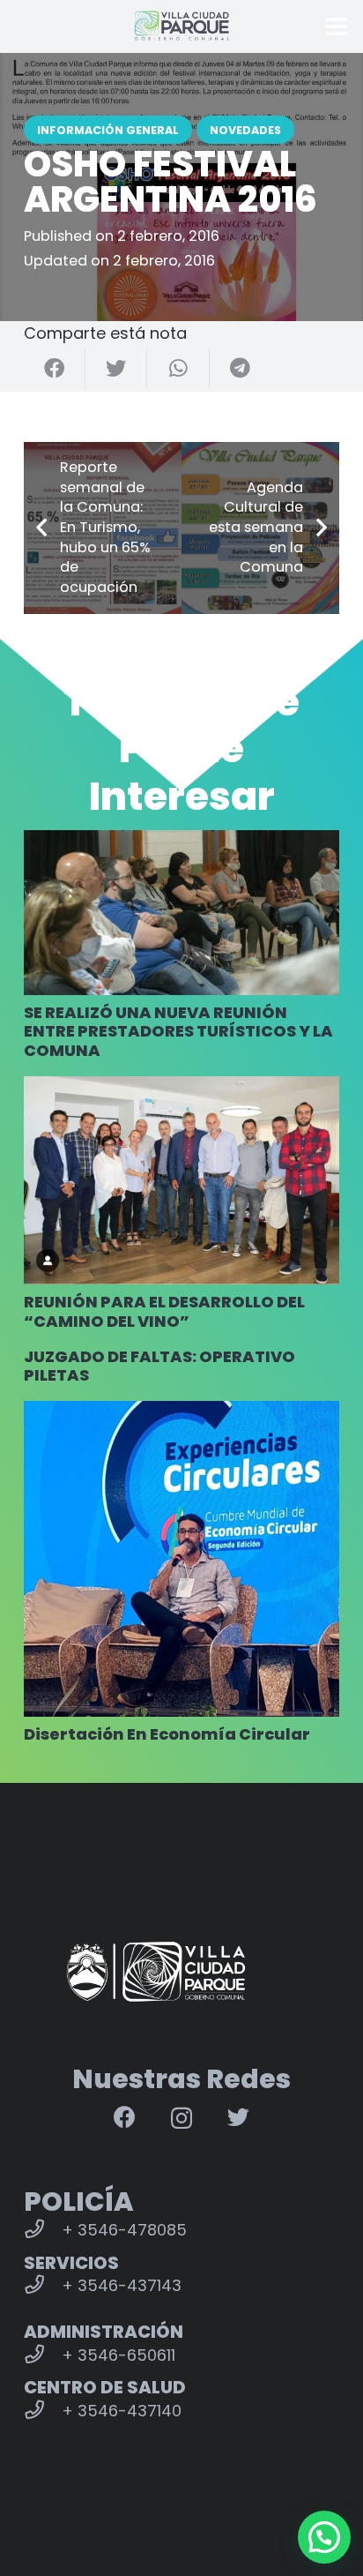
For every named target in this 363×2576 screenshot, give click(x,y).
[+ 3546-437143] (43, 2286)
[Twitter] (238, 2117)
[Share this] (55, 369)
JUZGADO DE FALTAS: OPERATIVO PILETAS (159, 1366)
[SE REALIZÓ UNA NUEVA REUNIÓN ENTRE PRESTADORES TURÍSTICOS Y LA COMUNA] (181, 913)
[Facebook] (125, 2117)
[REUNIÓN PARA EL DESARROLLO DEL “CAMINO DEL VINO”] (181, 1181)
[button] (324, 2537)
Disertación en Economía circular (167, 1734)
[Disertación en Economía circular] (181, 1559)
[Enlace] (181, 26)
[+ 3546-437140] (43, 2411)
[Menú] (337, 26)
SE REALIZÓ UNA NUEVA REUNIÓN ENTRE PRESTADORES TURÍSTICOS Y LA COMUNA (178, 1031)
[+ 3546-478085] (43, 2230)
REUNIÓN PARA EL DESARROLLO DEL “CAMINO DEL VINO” (164, 1311)
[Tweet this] (116, 369)
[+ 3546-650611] (43, 2355)
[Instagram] (181, 2118)
